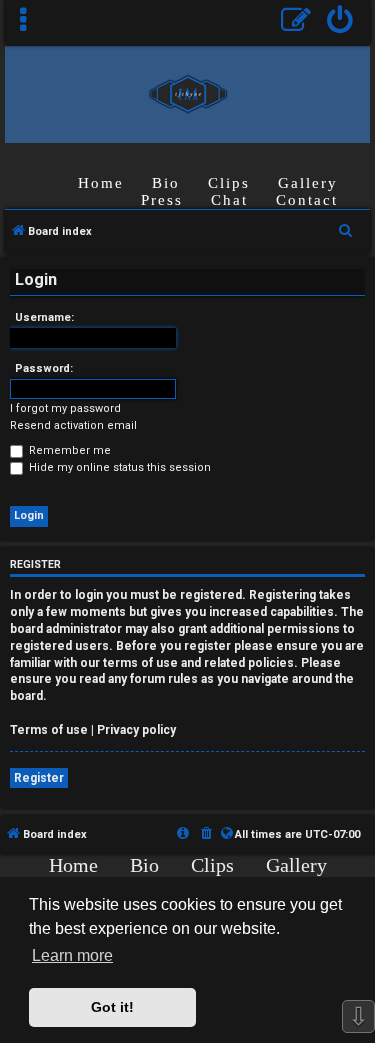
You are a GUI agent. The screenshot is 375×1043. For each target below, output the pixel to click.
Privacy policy (136, 730)
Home (101, 183)
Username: (44, 317)
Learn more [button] (72, 955)
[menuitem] (340, 22)
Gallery (308, 183)
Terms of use (49, 730)
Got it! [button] (112, 1007)
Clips (229, 183)
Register (39, 778)
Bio (166, 183)
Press (162, 200)
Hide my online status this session (118, 467)
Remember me (68, 450)
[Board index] (187, 93)
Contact (307, 200)
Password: (44, 368)
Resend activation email (73, 425)
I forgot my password (65, 408)
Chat (229, 200)
